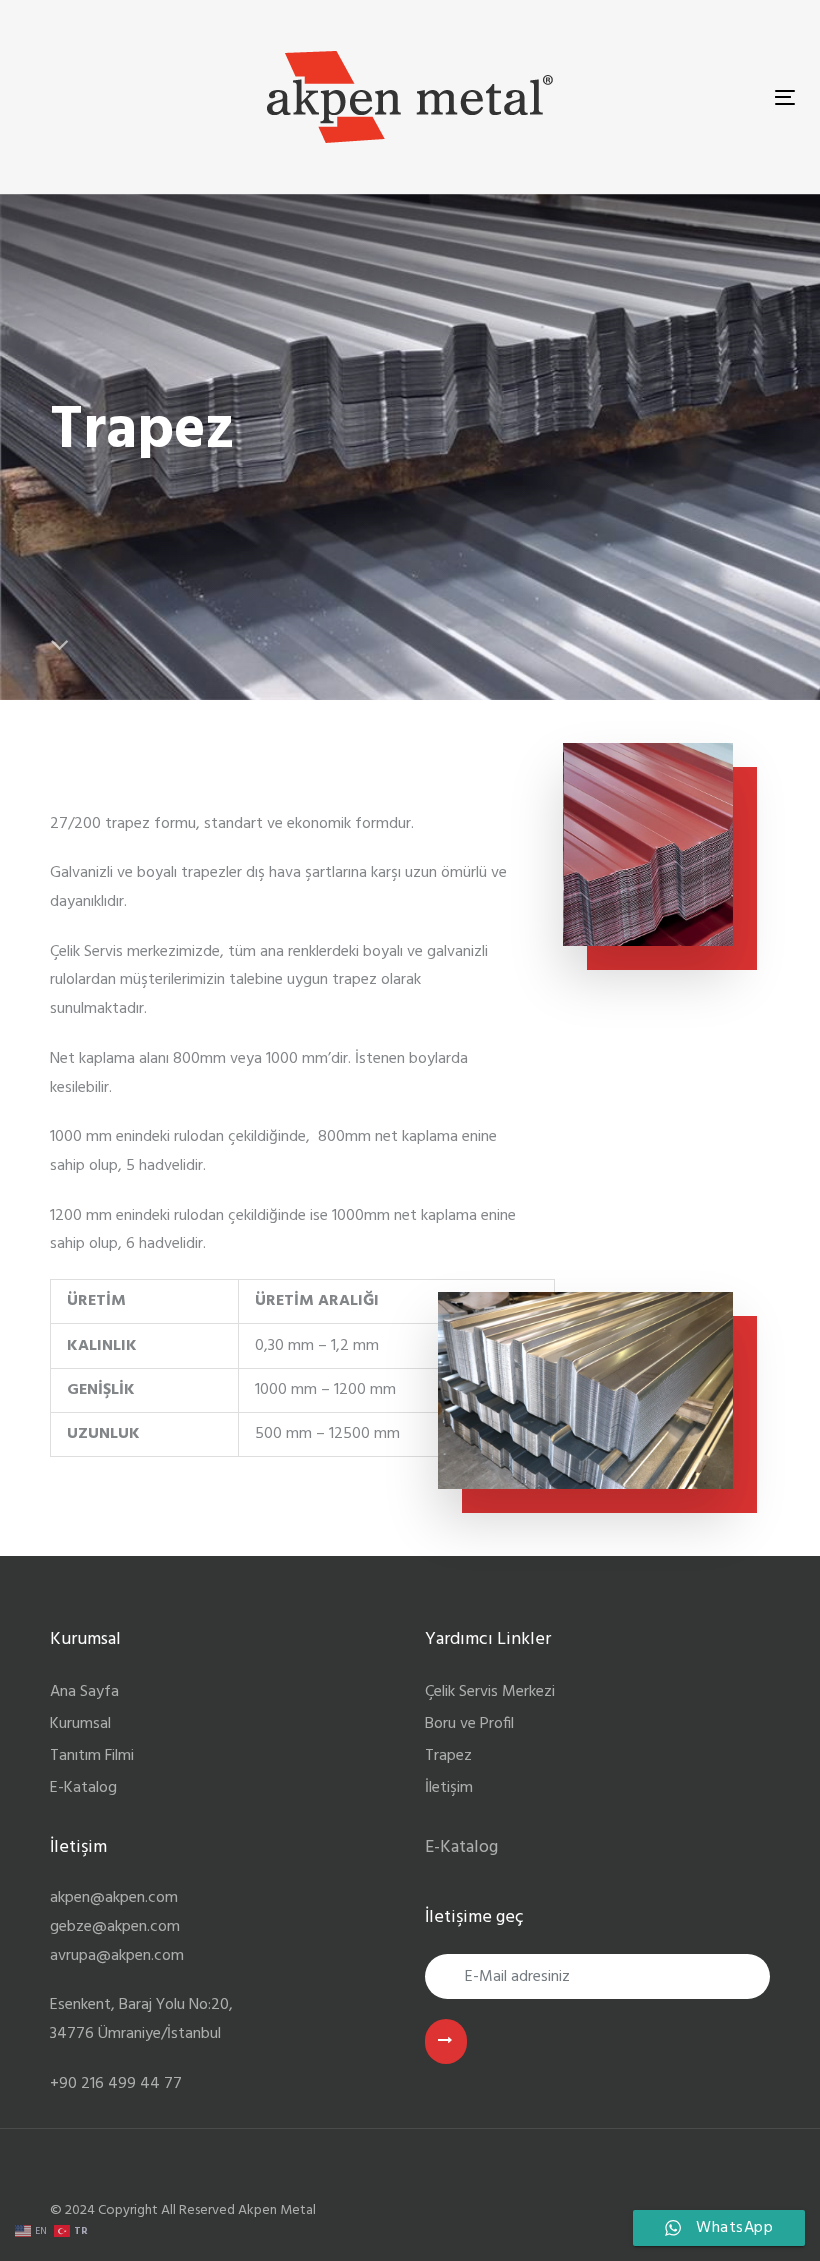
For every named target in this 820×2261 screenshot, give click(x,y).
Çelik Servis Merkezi (490, 1692)
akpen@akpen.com (114, 1898)
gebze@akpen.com (115, 1927)
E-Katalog (83, 1788)
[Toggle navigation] (785, 97)
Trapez (448, 1756)
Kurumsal (80, 1724)
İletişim (449, 1788)
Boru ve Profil (469, 1724)
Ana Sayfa (84, 1692)
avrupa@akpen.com (117, 1956)
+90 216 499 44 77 (116, 2084)
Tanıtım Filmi (92, 1756)
